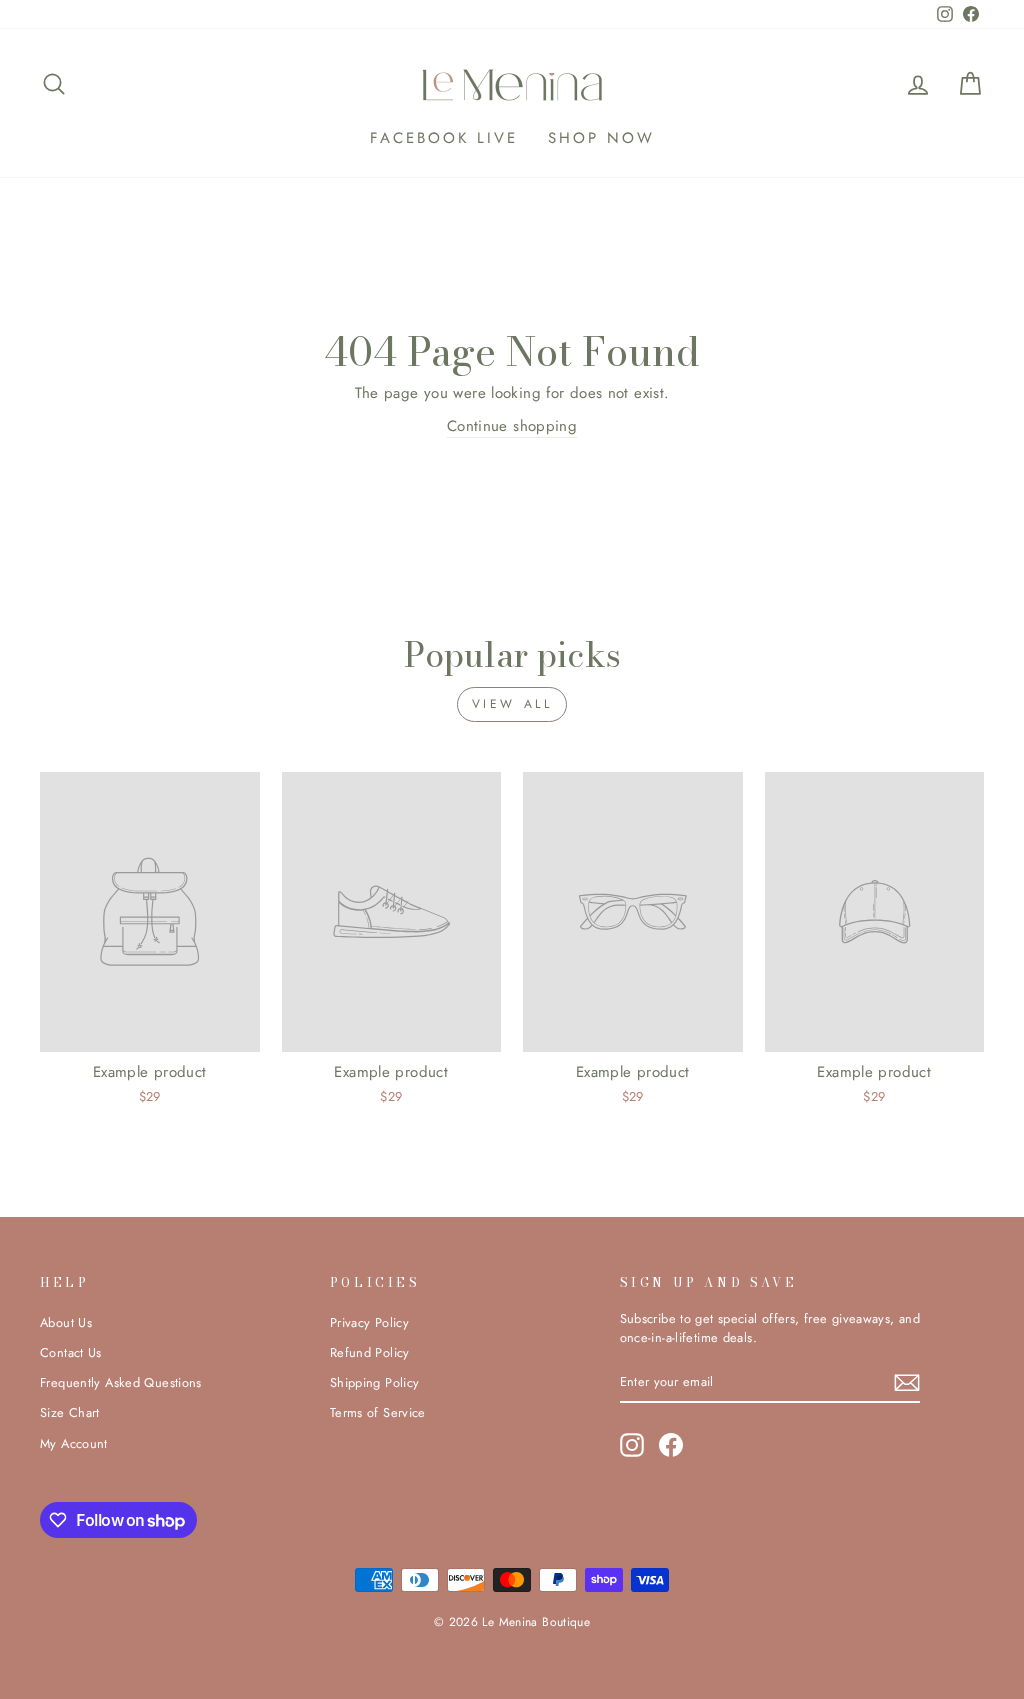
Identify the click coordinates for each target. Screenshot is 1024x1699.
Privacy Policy (369, 1322)
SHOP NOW (601, 138)
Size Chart (70, 1412)
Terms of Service (378, 1412)
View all (512, 704)
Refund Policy (370, 1352)
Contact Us (71, 1352)
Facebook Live (444, 138)
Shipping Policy (375, 1382)
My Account (74, 1443)
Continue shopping (512, 426)
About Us (66, 1322)
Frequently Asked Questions (121, 1382)
